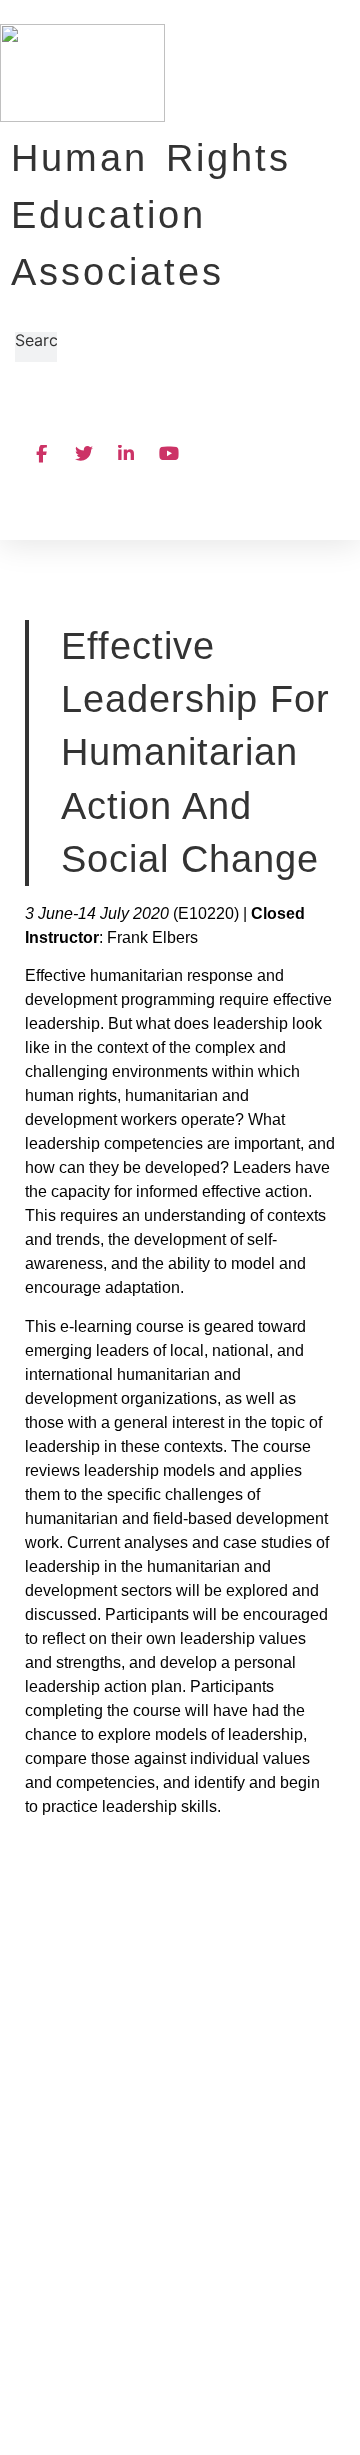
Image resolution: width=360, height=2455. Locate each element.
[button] (159, 413)
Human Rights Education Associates (151, 215)
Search (41, 341)
